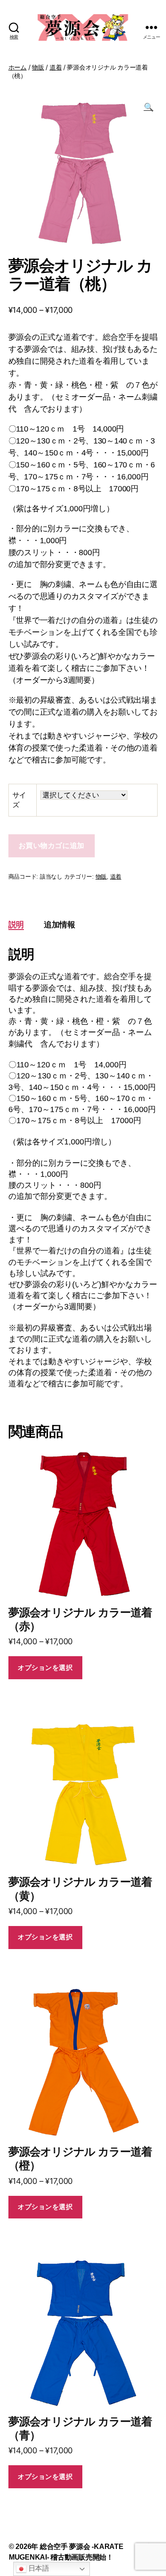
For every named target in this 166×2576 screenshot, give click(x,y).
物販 (38, 67)
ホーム (17, 67)
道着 (56, 67)
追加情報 (60, 924)
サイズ (19, 800)
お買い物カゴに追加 (52, 846)
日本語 (38, 2568)
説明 (16, 924)
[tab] (16, 924)
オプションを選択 (45, 1667)
